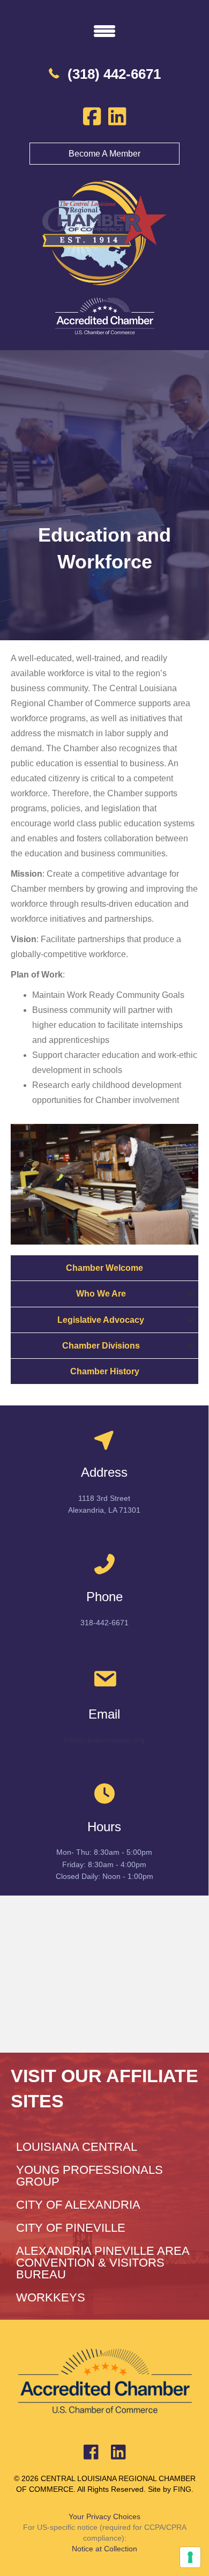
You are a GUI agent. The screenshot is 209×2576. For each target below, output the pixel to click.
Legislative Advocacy (101, 1320)
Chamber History (105, 1371)
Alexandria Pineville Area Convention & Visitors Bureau (103, 2263)
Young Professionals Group (89, 2176)
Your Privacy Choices (104, 2516)
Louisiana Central (77, 2147)
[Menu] (104, 31)
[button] (191, 1294)
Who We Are (101, 1294)
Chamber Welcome (104, 1268)
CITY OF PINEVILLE (71, 2228)
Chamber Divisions (101, 1346)
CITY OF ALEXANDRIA (78, 2205)
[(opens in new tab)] (104, 316)
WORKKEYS (51, 2297)
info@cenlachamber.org (104, 1740)
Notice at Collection (104, 2549)
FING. (183, 2489)
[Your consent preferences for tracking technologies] (190, 2557)
